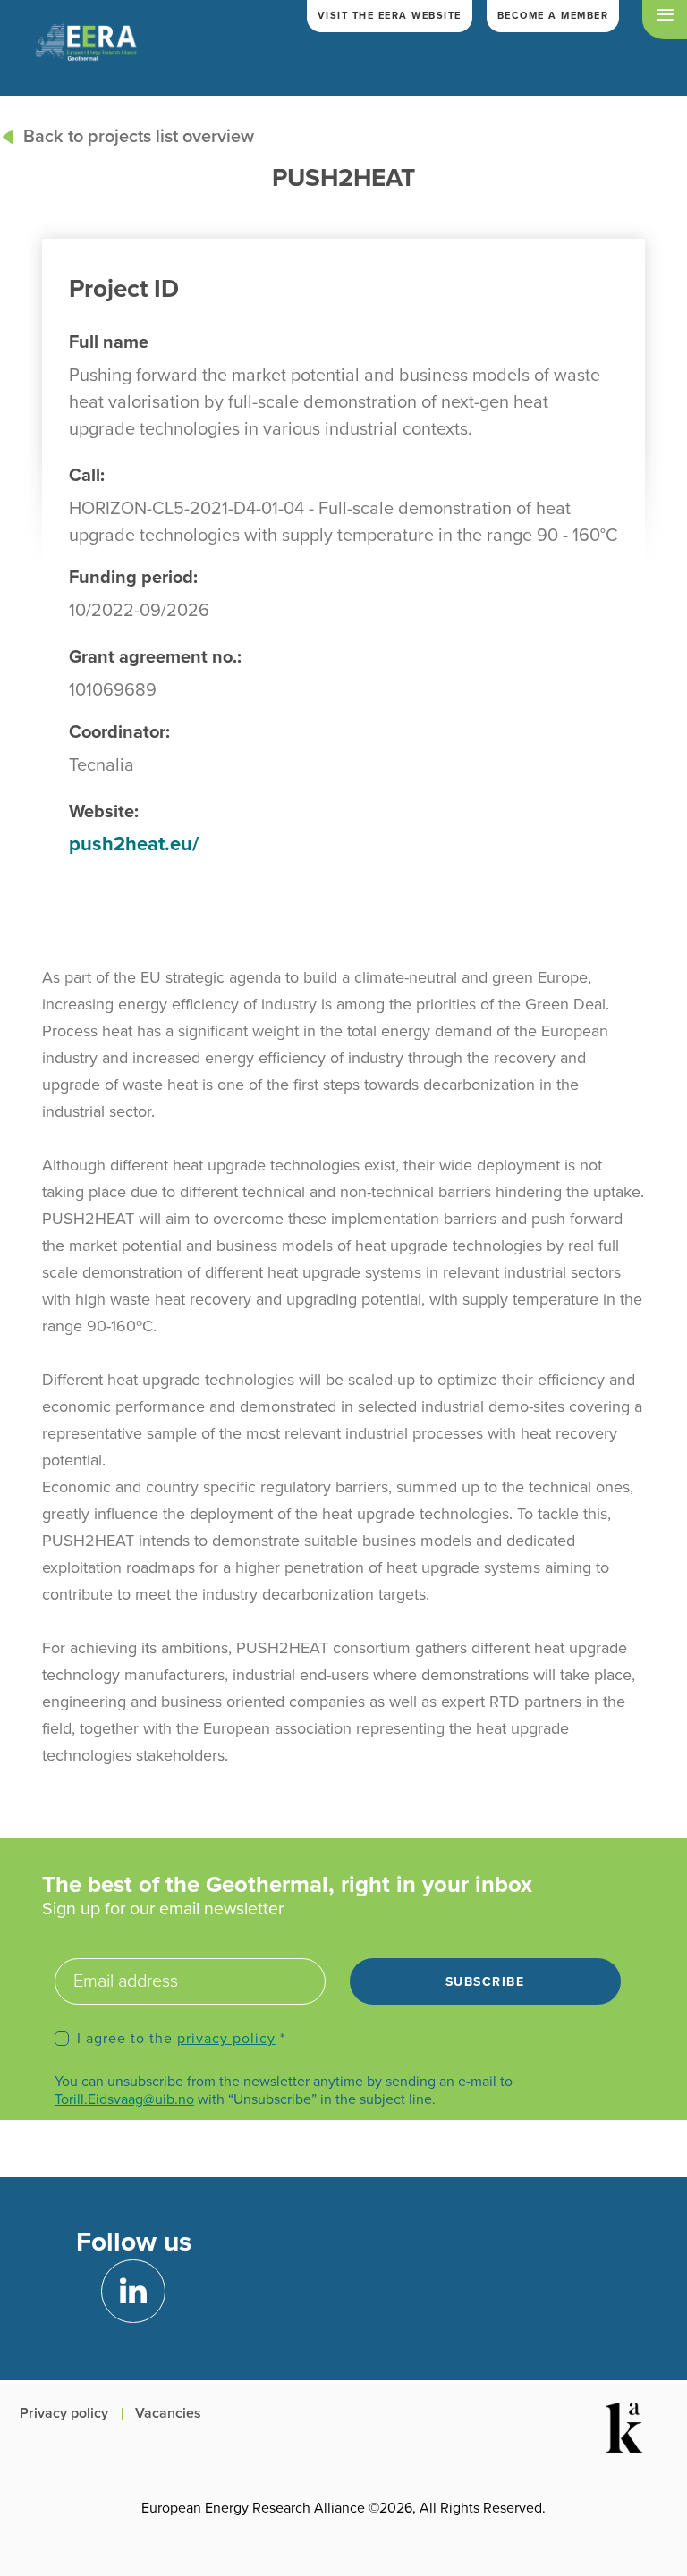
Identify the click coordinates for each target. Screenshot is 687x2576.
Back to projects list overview (139, 137)
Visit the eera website (390, 16)
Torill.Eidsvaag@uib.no (124, 2099)
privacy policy (226, 2039)
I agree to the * (181, 2039)
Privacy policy (64, 2413)
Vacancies (168, 2413)
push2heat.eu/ (134, 844)
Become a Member (553, 16)
